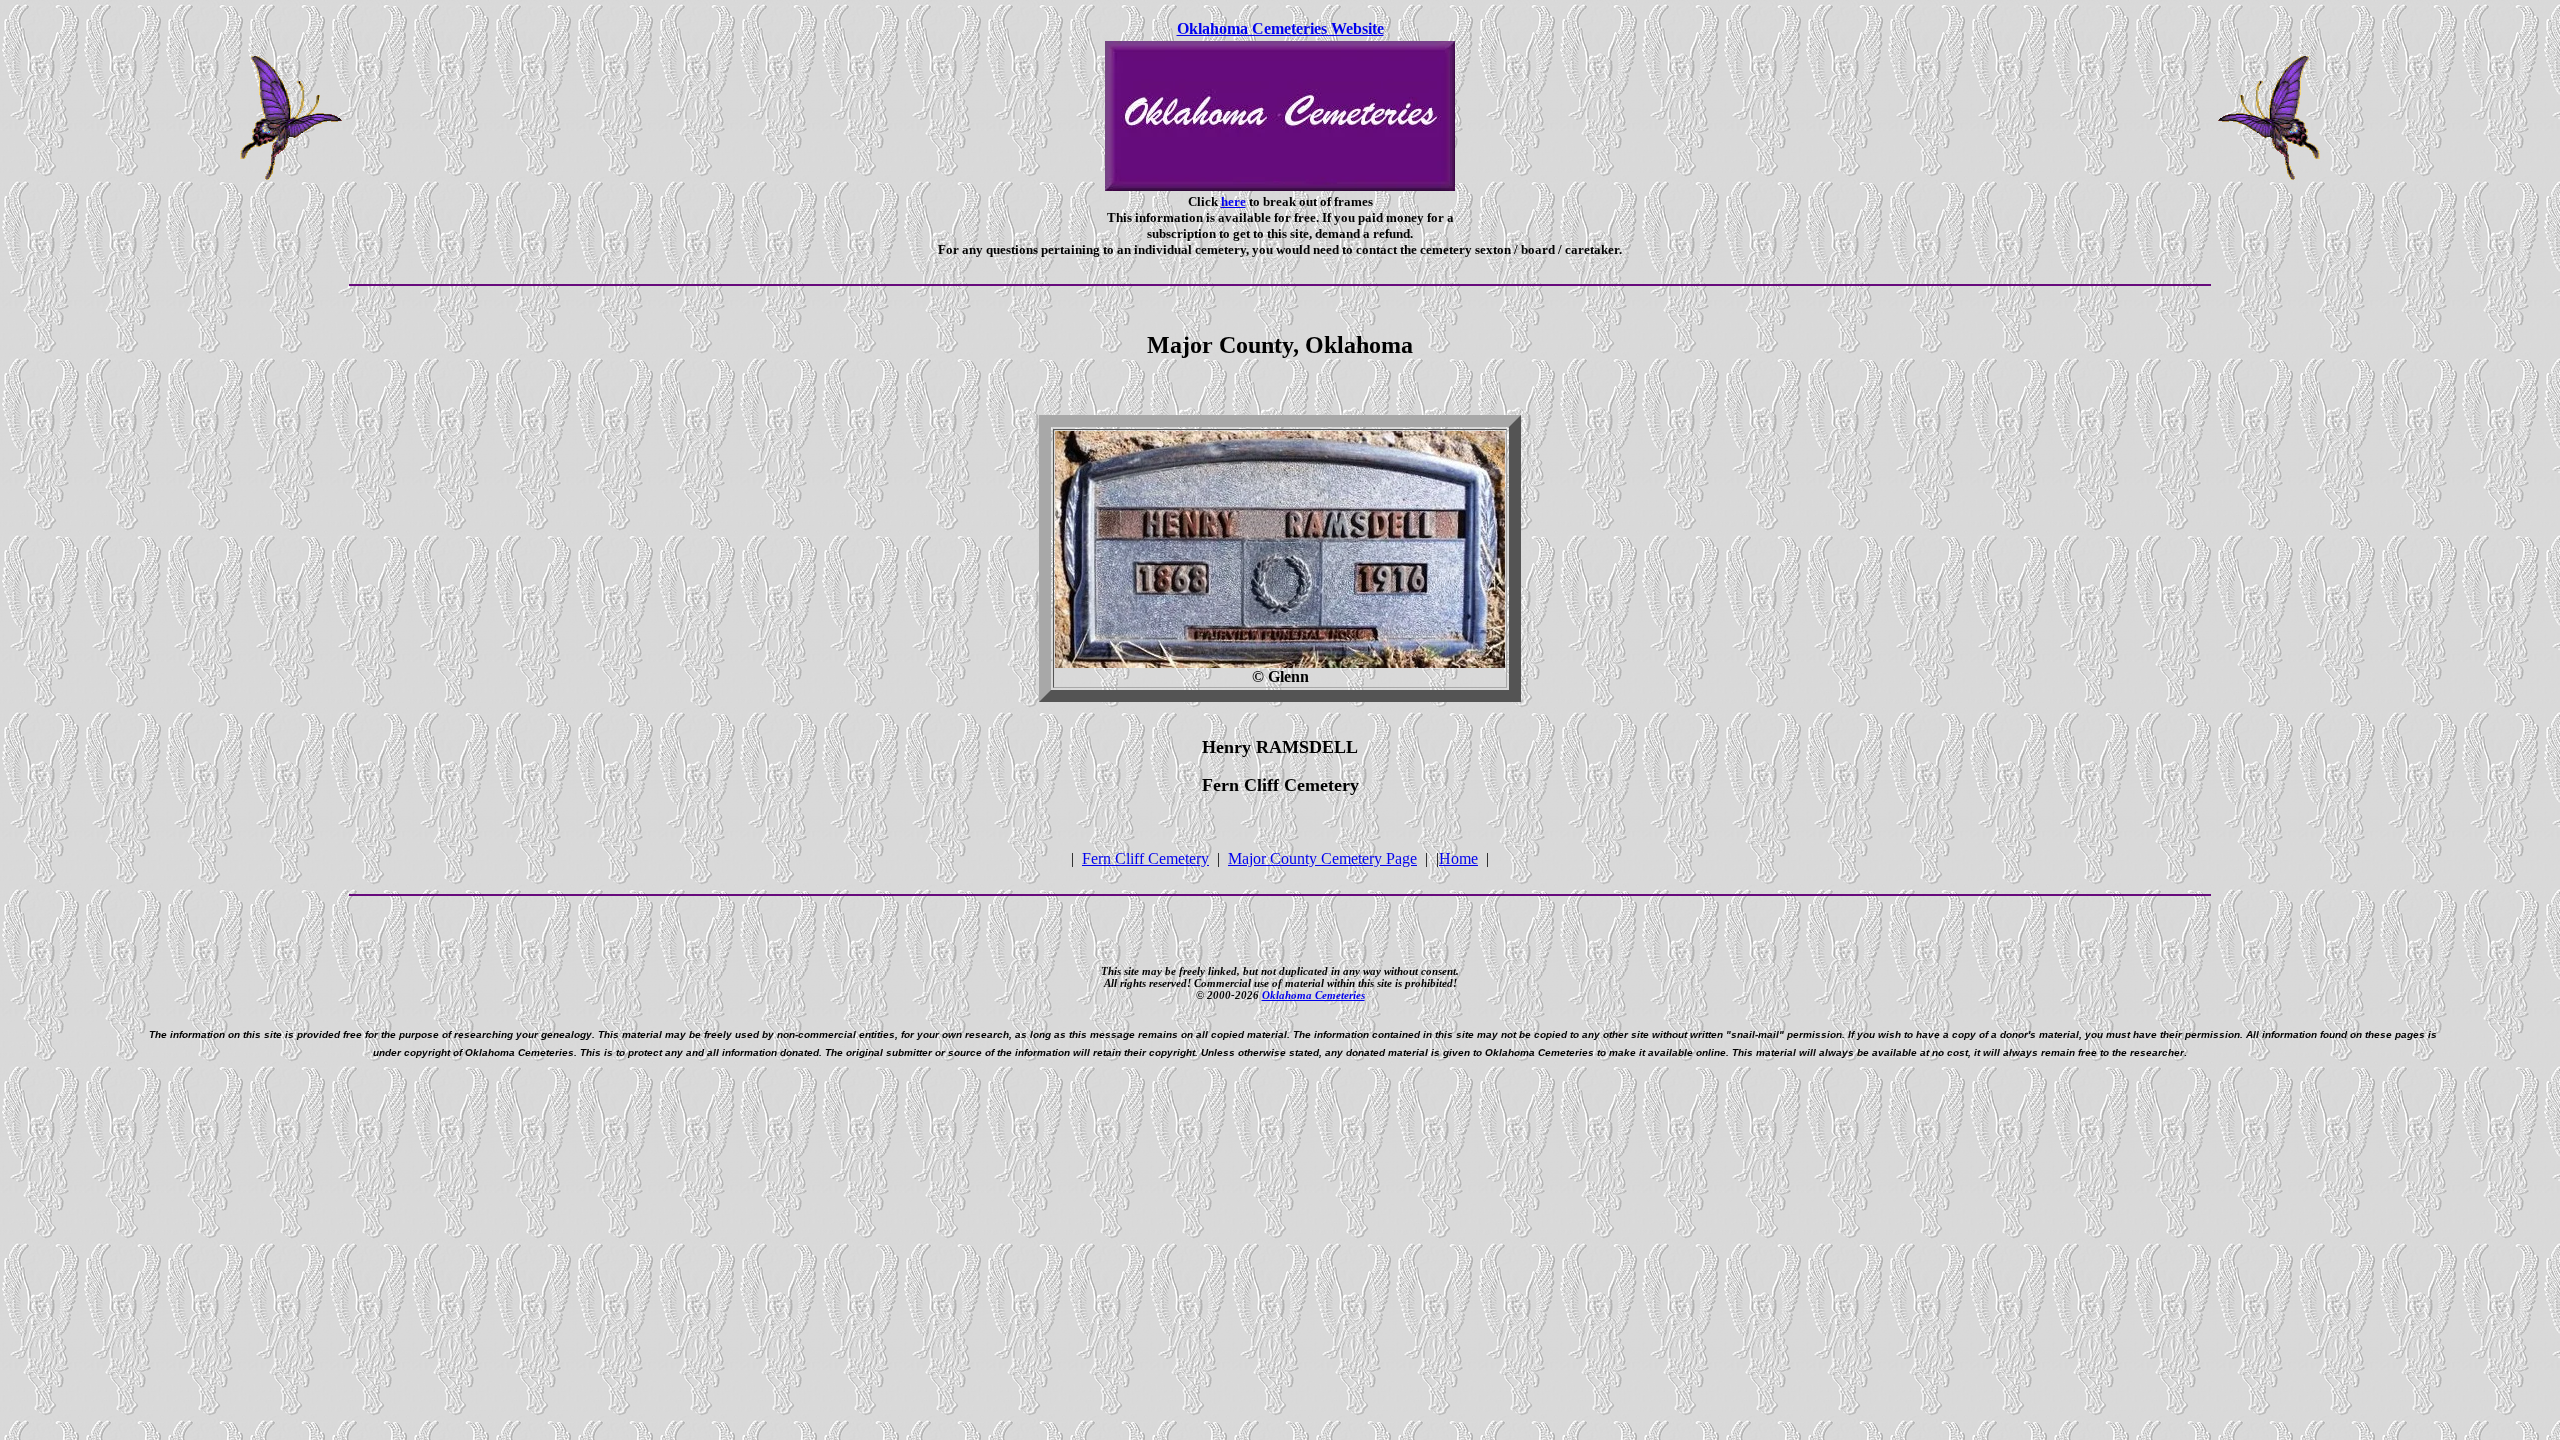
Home (1458, 858)
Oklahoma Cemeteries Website (1280, 28)
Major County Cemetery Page (1322, 858)
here (1233, 201)
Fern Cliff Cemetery (1145, 858)
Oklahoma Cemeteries (1313, 995)
